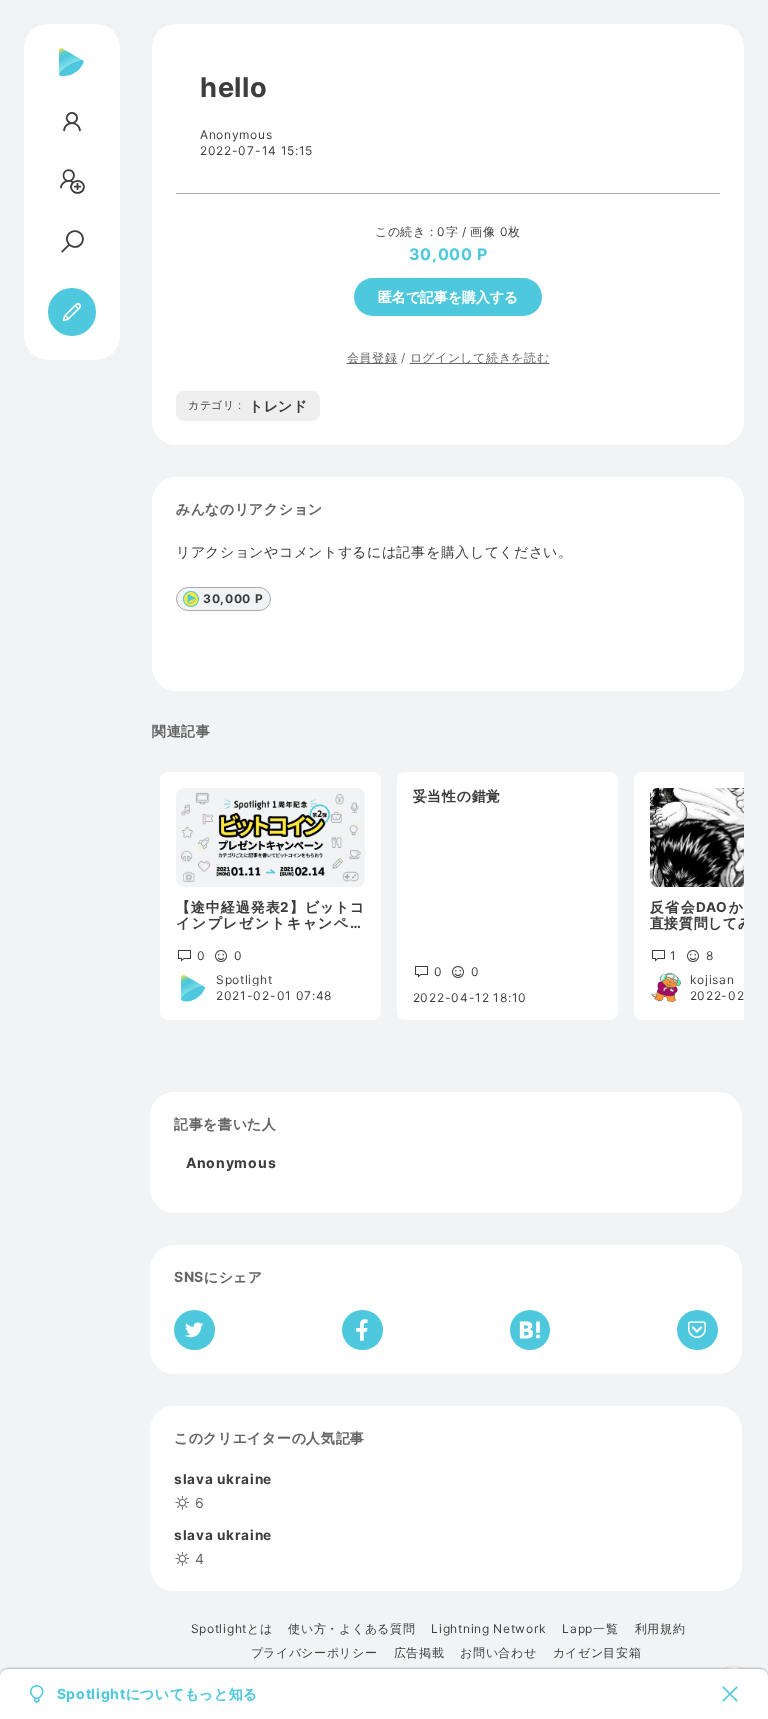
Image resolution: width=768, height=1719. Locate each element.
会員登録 (372, 357)
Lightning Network (488, 1629)
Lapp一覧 (590, 1629)
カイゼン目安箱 (597, 1653)
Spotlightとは (232, 1629)
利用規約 (660, 1629)
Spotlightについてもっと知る (158, 1694)
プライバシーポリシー (314, 1653)
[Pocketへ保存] (697, 1330)
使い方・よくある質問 (351, 1629)
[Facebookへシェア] (362, 1330)
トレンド (248, 405)
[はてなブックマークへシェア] (530, 1330)
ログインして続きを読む (480, 357)
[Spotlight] (71, 78)
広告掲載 (419, 1653)
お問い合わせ (498, 1653)
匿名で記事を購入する (448, 296)
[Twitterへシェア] (194, 1330)
